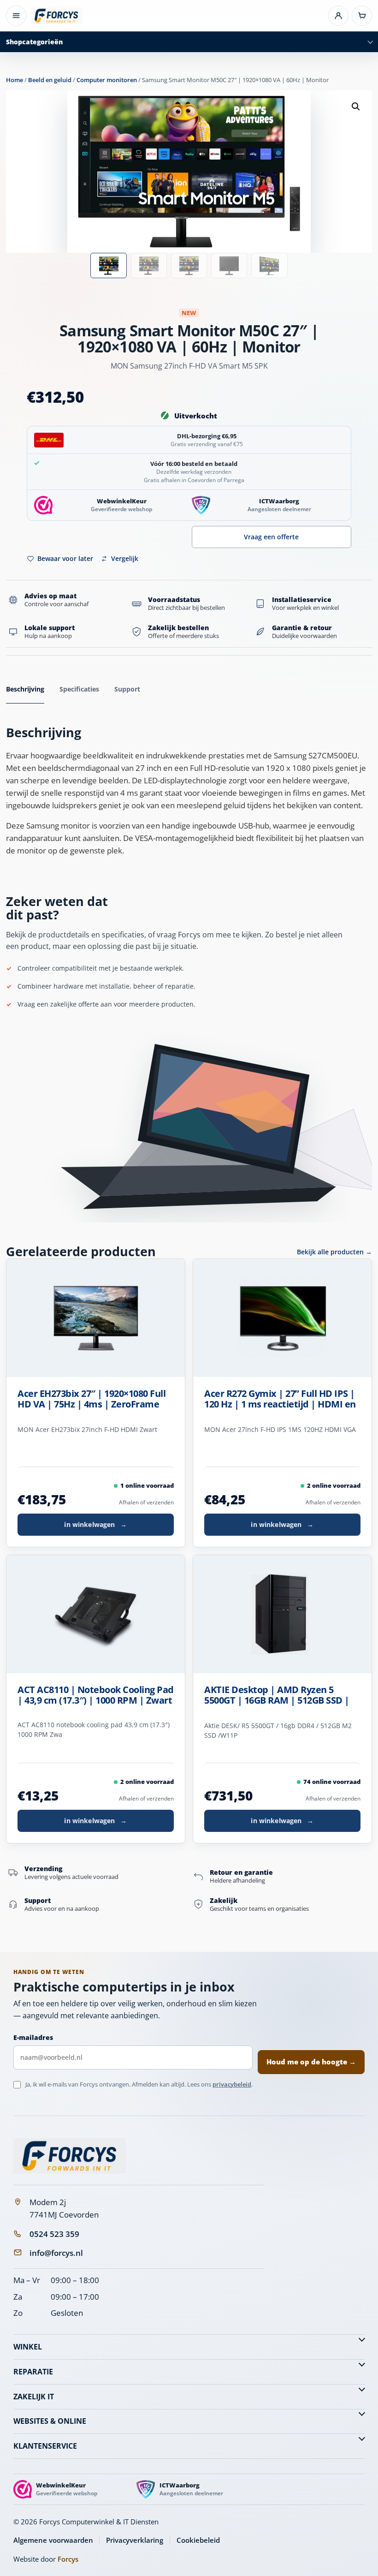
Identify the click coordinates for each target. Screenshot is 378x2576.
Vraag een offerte (271, 537)
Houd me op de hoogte (311, 2062)
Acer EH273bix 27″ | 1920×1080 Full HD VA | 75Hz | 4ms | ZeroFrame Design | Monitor (92, 1399)
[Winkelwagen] (362, 16)
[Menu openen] (16, 16)
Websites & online (50, 2421)
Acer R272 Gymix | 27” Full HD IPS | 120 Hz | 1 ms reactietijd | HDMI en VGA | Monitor (280, 1399)
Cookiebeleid (198, 2540)
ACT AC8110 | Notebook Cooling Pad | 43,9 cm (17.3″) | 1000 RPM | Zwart (96, 1695)
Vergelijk (125, 558)
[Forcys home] (70, 2156)
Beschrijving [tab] (25, 689)
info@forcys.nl (56, 2253)
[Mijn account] (338, 16)
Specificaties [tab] (79, 689)
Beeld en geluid (50, 80)
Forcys (68, 2559)
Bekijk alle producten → (334, 1252)
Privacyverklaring (135, 2540)
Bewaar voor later (65, 558)
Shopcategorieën (34, 42)
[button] (356, 107)
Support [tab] (127, 689)
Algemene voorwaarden (53, 2540)
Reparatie (33, 2372)
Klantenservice (45, 2446)
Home (15, 80)
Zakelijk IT (34, 2397)
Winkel (28, 2347)
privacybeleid (232, 2084)
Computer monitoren (107, 80)
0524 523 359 (54, 2234)
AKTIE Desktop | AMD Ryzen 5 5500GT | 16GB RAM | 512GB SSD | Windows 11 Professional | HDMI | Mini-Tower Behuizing (278, 1695)
